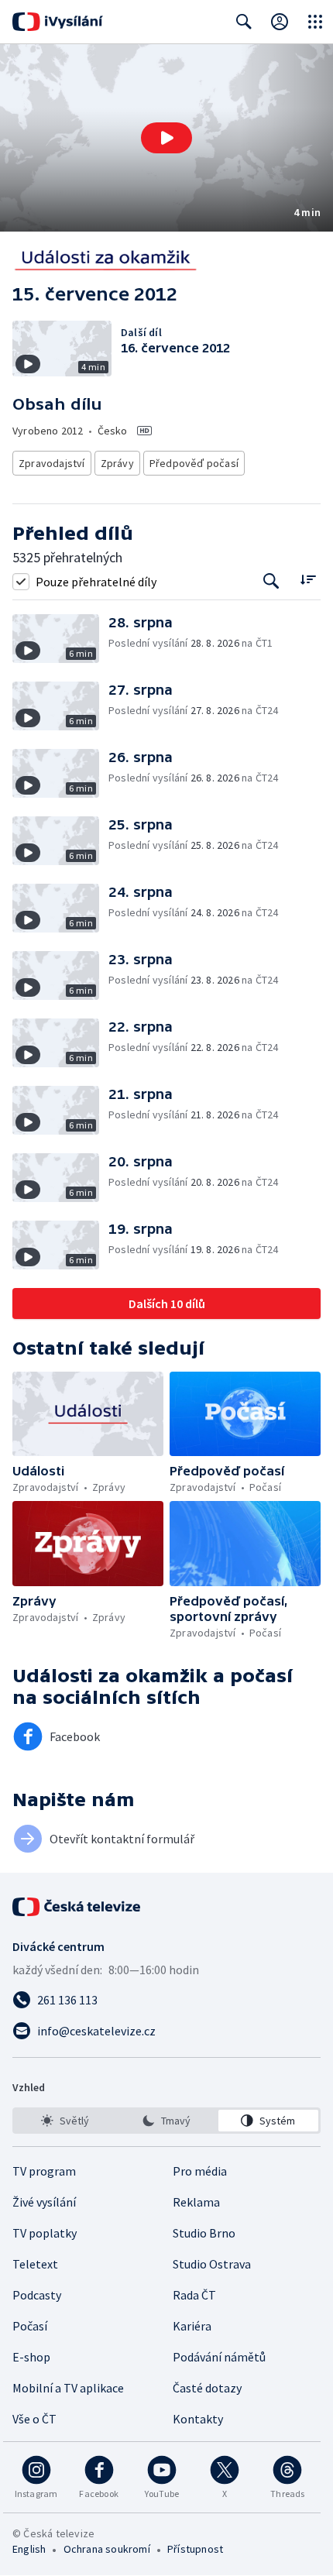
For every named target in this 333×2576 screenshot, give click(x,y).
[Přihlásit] (280, 22)
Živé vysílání (44, 2202)
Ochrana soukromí (107, 2549)
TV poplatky (45, 2233)
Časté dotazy (207, 2388)
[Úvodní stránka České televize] (77, 1907)
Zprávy (117, 463)
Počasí (30, 2326)
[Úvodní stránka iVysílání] (58, 22)
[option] (65, 2121)
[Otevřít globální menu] (315, 22)
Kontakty (198, 2419)
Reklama (196, 2202)
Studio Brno (204, 2233)
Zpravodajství (52, 463)
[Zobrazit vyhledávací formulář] (244, 22)
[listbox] (166, 2121)
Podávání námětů (219, 2357)
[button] (166, 138)
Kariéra (192, 2326)
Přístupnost (195, 2549)
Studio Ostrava (212, 2264)
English (29, 2549)
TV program (44, 2171)
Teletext (35, 2264)
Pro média (200, 2171)
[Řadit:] (308, 580)
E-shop (31, 2357)
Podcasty (37, 2295)
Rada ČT (194, 2295)
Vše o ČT (34, 2419)
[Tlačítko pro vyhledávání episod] (271, 581)
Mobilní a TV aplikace (68, 2388)
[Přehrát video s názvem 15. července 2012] (166, 138)
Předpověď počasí (194, 463)
